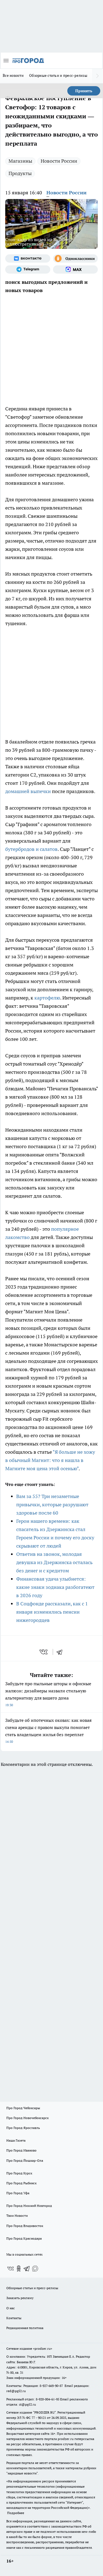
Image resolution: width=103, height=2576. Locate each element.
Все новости (13, 75)
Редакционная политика (25, 2328)
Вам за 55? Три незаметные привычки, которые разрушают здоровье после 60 (52, 1505)
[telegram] (61, 1652)
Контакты (14, 2318)
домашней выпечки (28, 791)
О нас (11, 2308)
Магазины (20, 161)
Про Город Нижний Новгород (29, 2206)
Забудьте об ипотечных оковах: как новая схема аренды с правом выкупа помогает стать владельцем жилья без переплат (48, 1731)
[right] (98, 76)
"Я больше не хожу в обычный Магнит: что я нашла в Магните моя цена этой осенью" (50, 1460)
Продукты (20, 173)
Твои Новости (17, 2216)
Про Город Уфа (18, 2193)
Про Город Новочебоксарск (27, 2118)
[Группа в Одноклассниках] (76, 258)
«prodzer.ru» (43, 2348)
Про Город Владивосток (25, 2226)
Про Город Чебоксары (23, 2108)
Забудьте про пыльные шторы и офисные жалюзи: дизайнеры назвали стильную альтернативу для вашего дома (48, 1694)
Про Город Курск (19, 2173)
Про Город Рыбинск (21, 2183)
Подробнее (16, 2513)
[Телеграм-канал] (28, 269)
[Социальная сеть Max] (76, 269)
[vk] (44, 1652)
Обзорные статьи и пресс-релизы (58, 75)
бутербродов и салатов (31, 849)
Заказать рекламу (20, 2298)
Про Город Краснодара (24, 2238)
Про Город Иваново (21, 2150)
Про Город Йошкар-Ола (25, 2160)
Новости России (59, 161)
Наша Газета (16, 2140)
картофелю (47, 998)
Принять (84, 91)
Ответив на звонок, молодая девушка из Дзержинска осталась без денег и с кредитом (54, 1562)
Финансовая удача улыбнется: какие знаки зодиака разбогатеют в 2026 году (55, 1587)
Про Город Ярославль (23, 2128)
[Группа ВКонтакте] (28, 258)
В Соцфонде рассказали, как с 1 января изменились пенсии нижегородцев (52, 1612)
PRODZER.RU (44, 2412)
